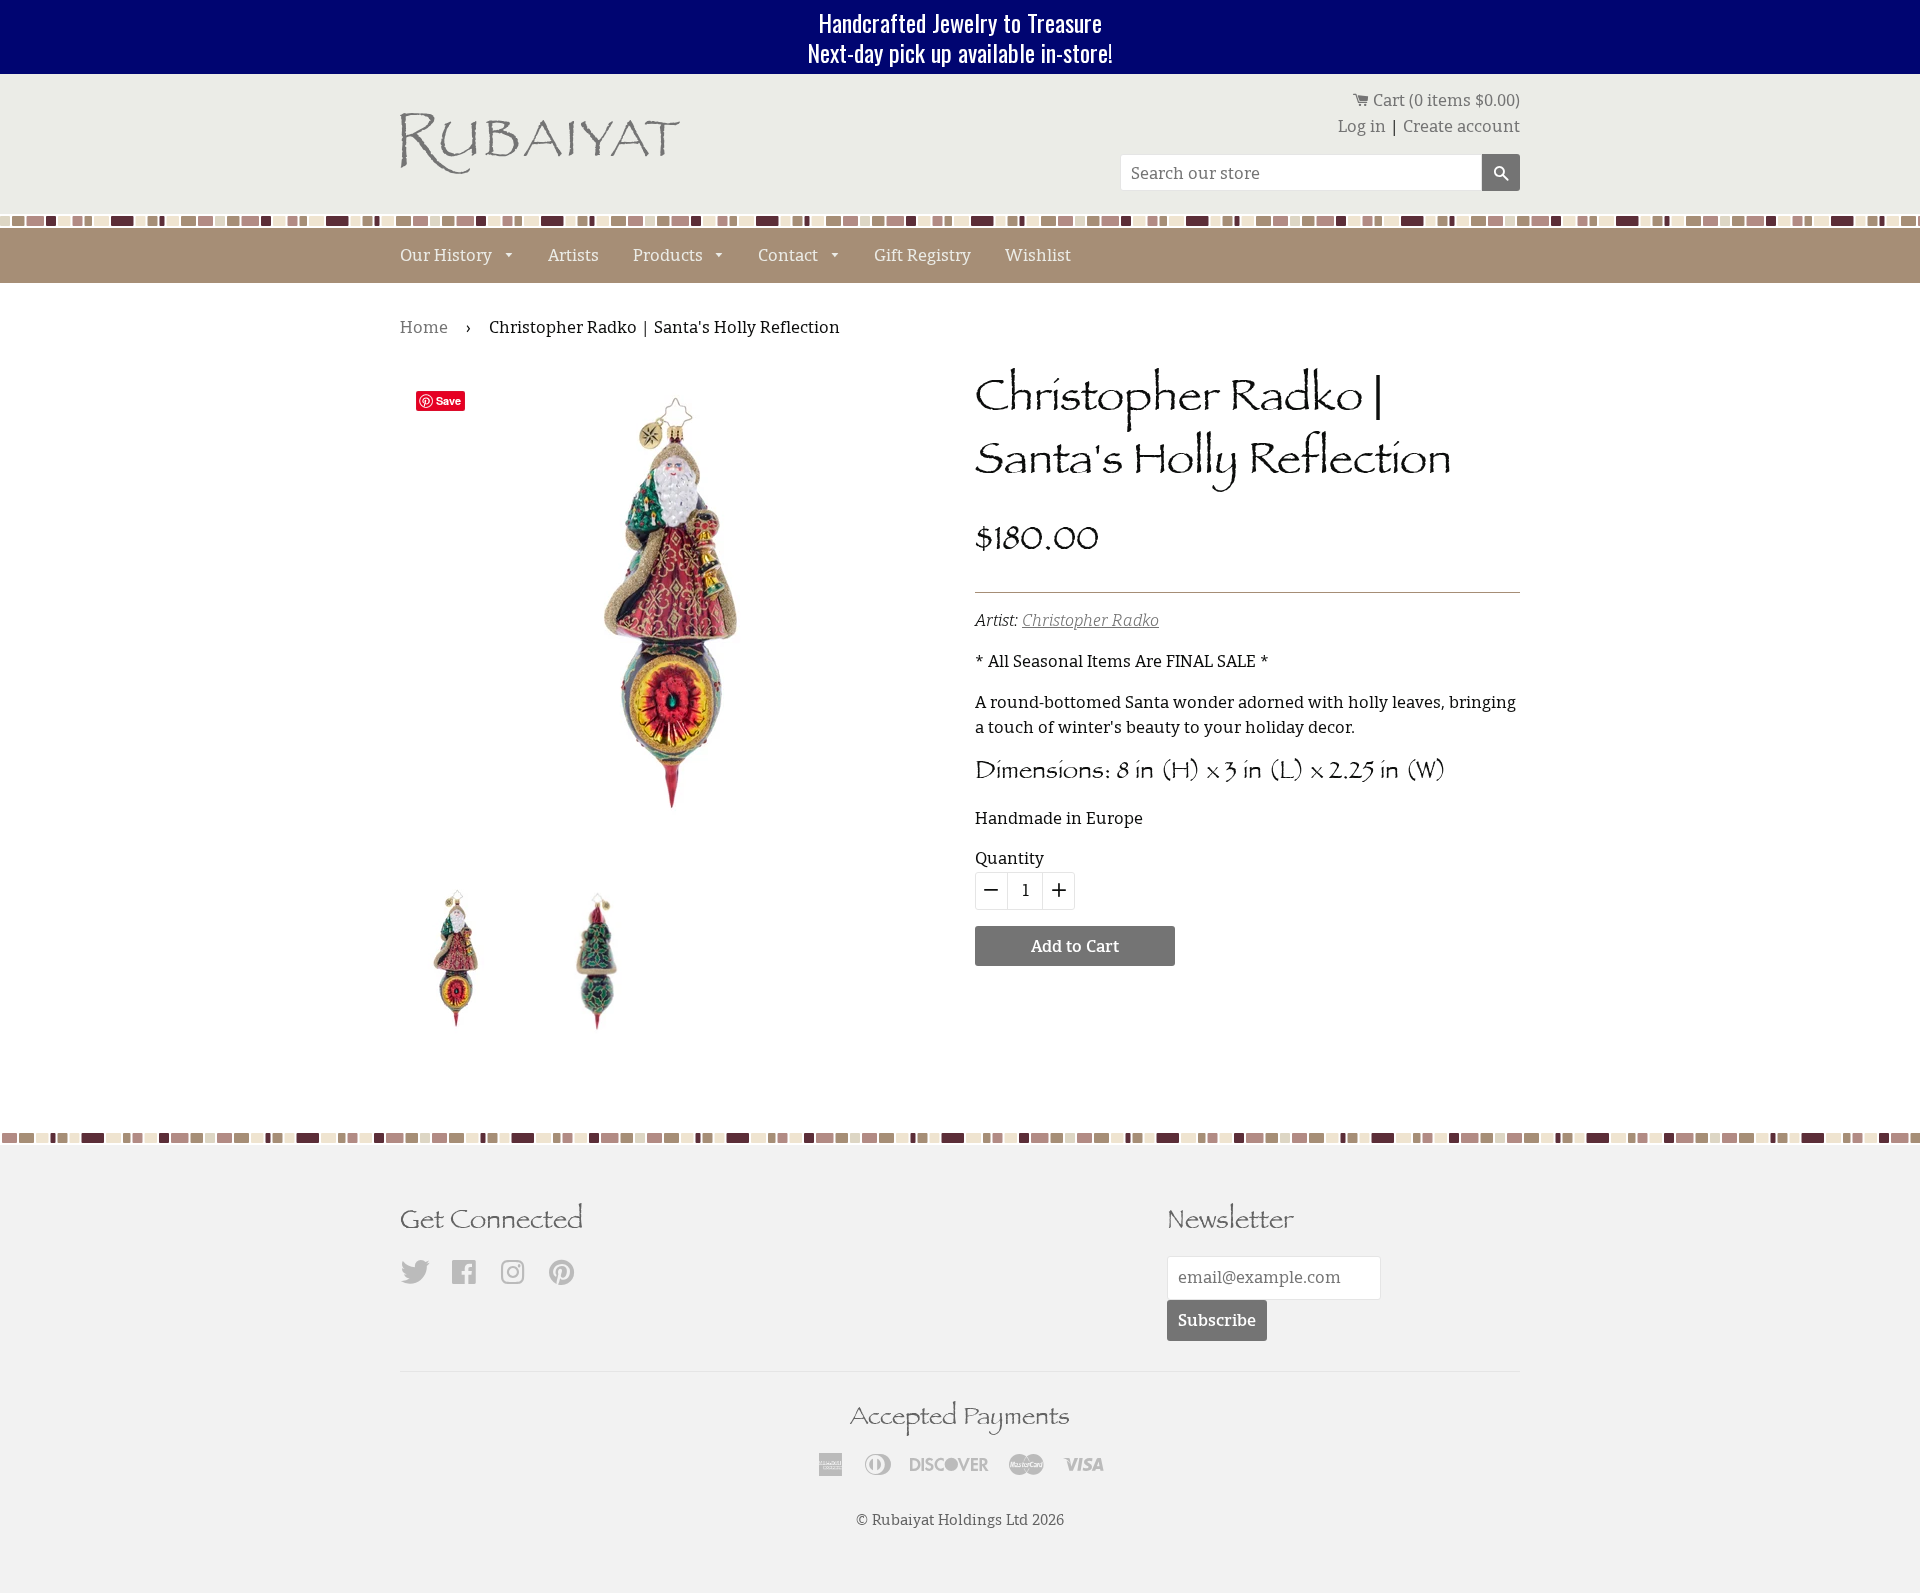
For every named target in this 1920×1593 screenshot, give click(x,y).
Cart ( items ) (1444, 100)
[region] (960, 37)
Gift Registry (922, 255)
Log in (1362, 126)
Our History (448, 255)
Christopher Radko (1090, 620)
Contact (790, 255)
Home (424, 327)
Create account (1461, 126)
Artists (573, 255)
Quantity (1009, 858)
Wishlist (1038, 255)
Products (670, 255)
